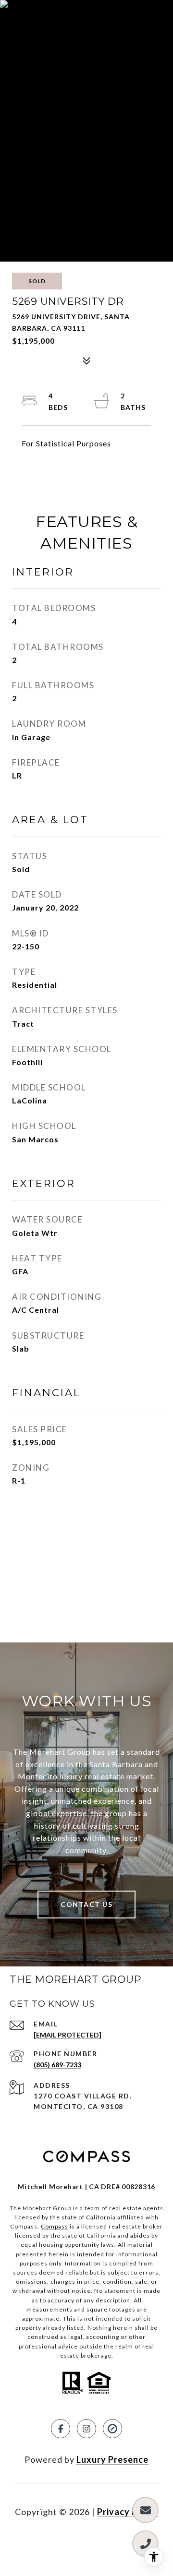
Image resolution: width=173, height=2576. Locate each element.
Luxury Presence (112, 2459)
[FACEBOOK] (61, 2429)
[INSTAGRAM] (86, 2429)
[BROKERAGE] (112, 2429)
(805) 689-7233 (57, 2065)
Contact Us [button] (86, 1904)
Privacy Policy (128, 2512)
